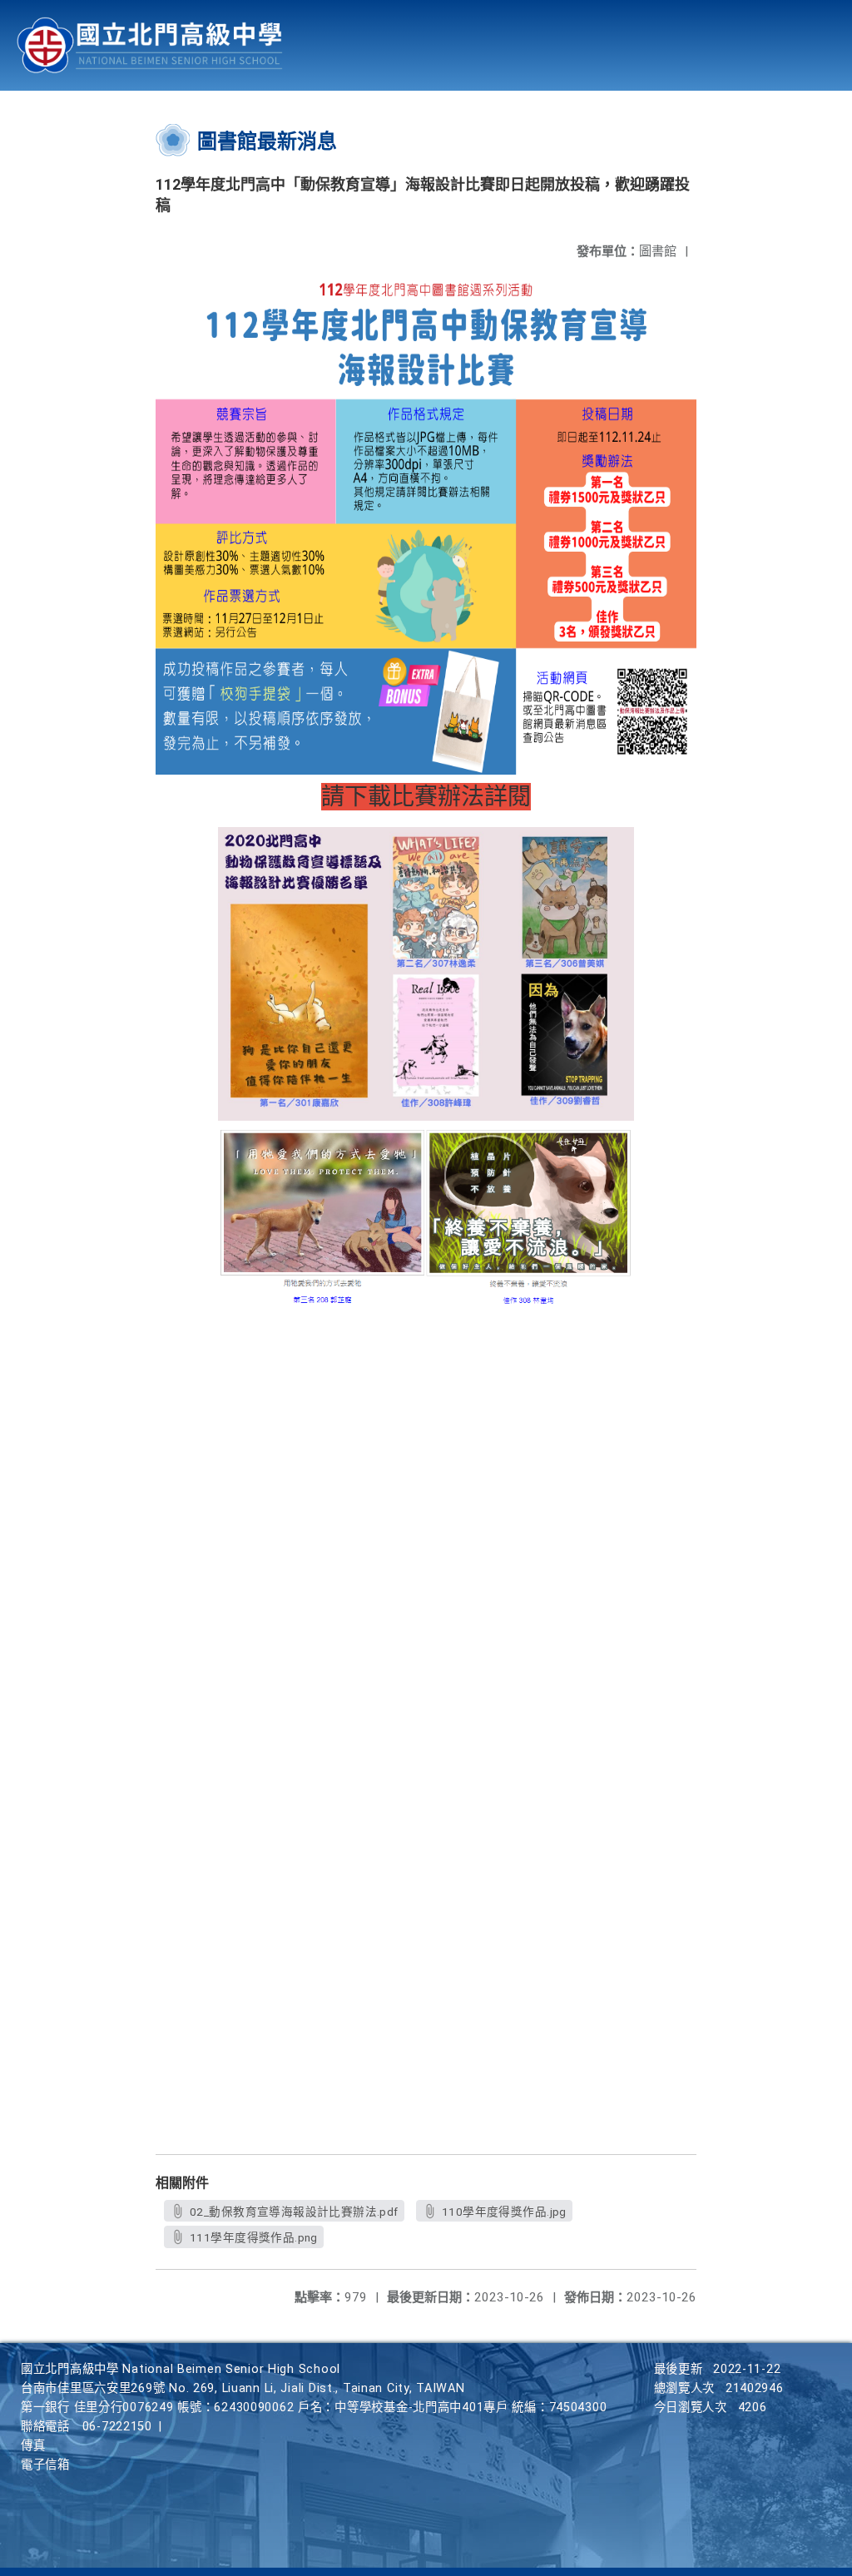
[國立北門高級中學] (150, 45)
